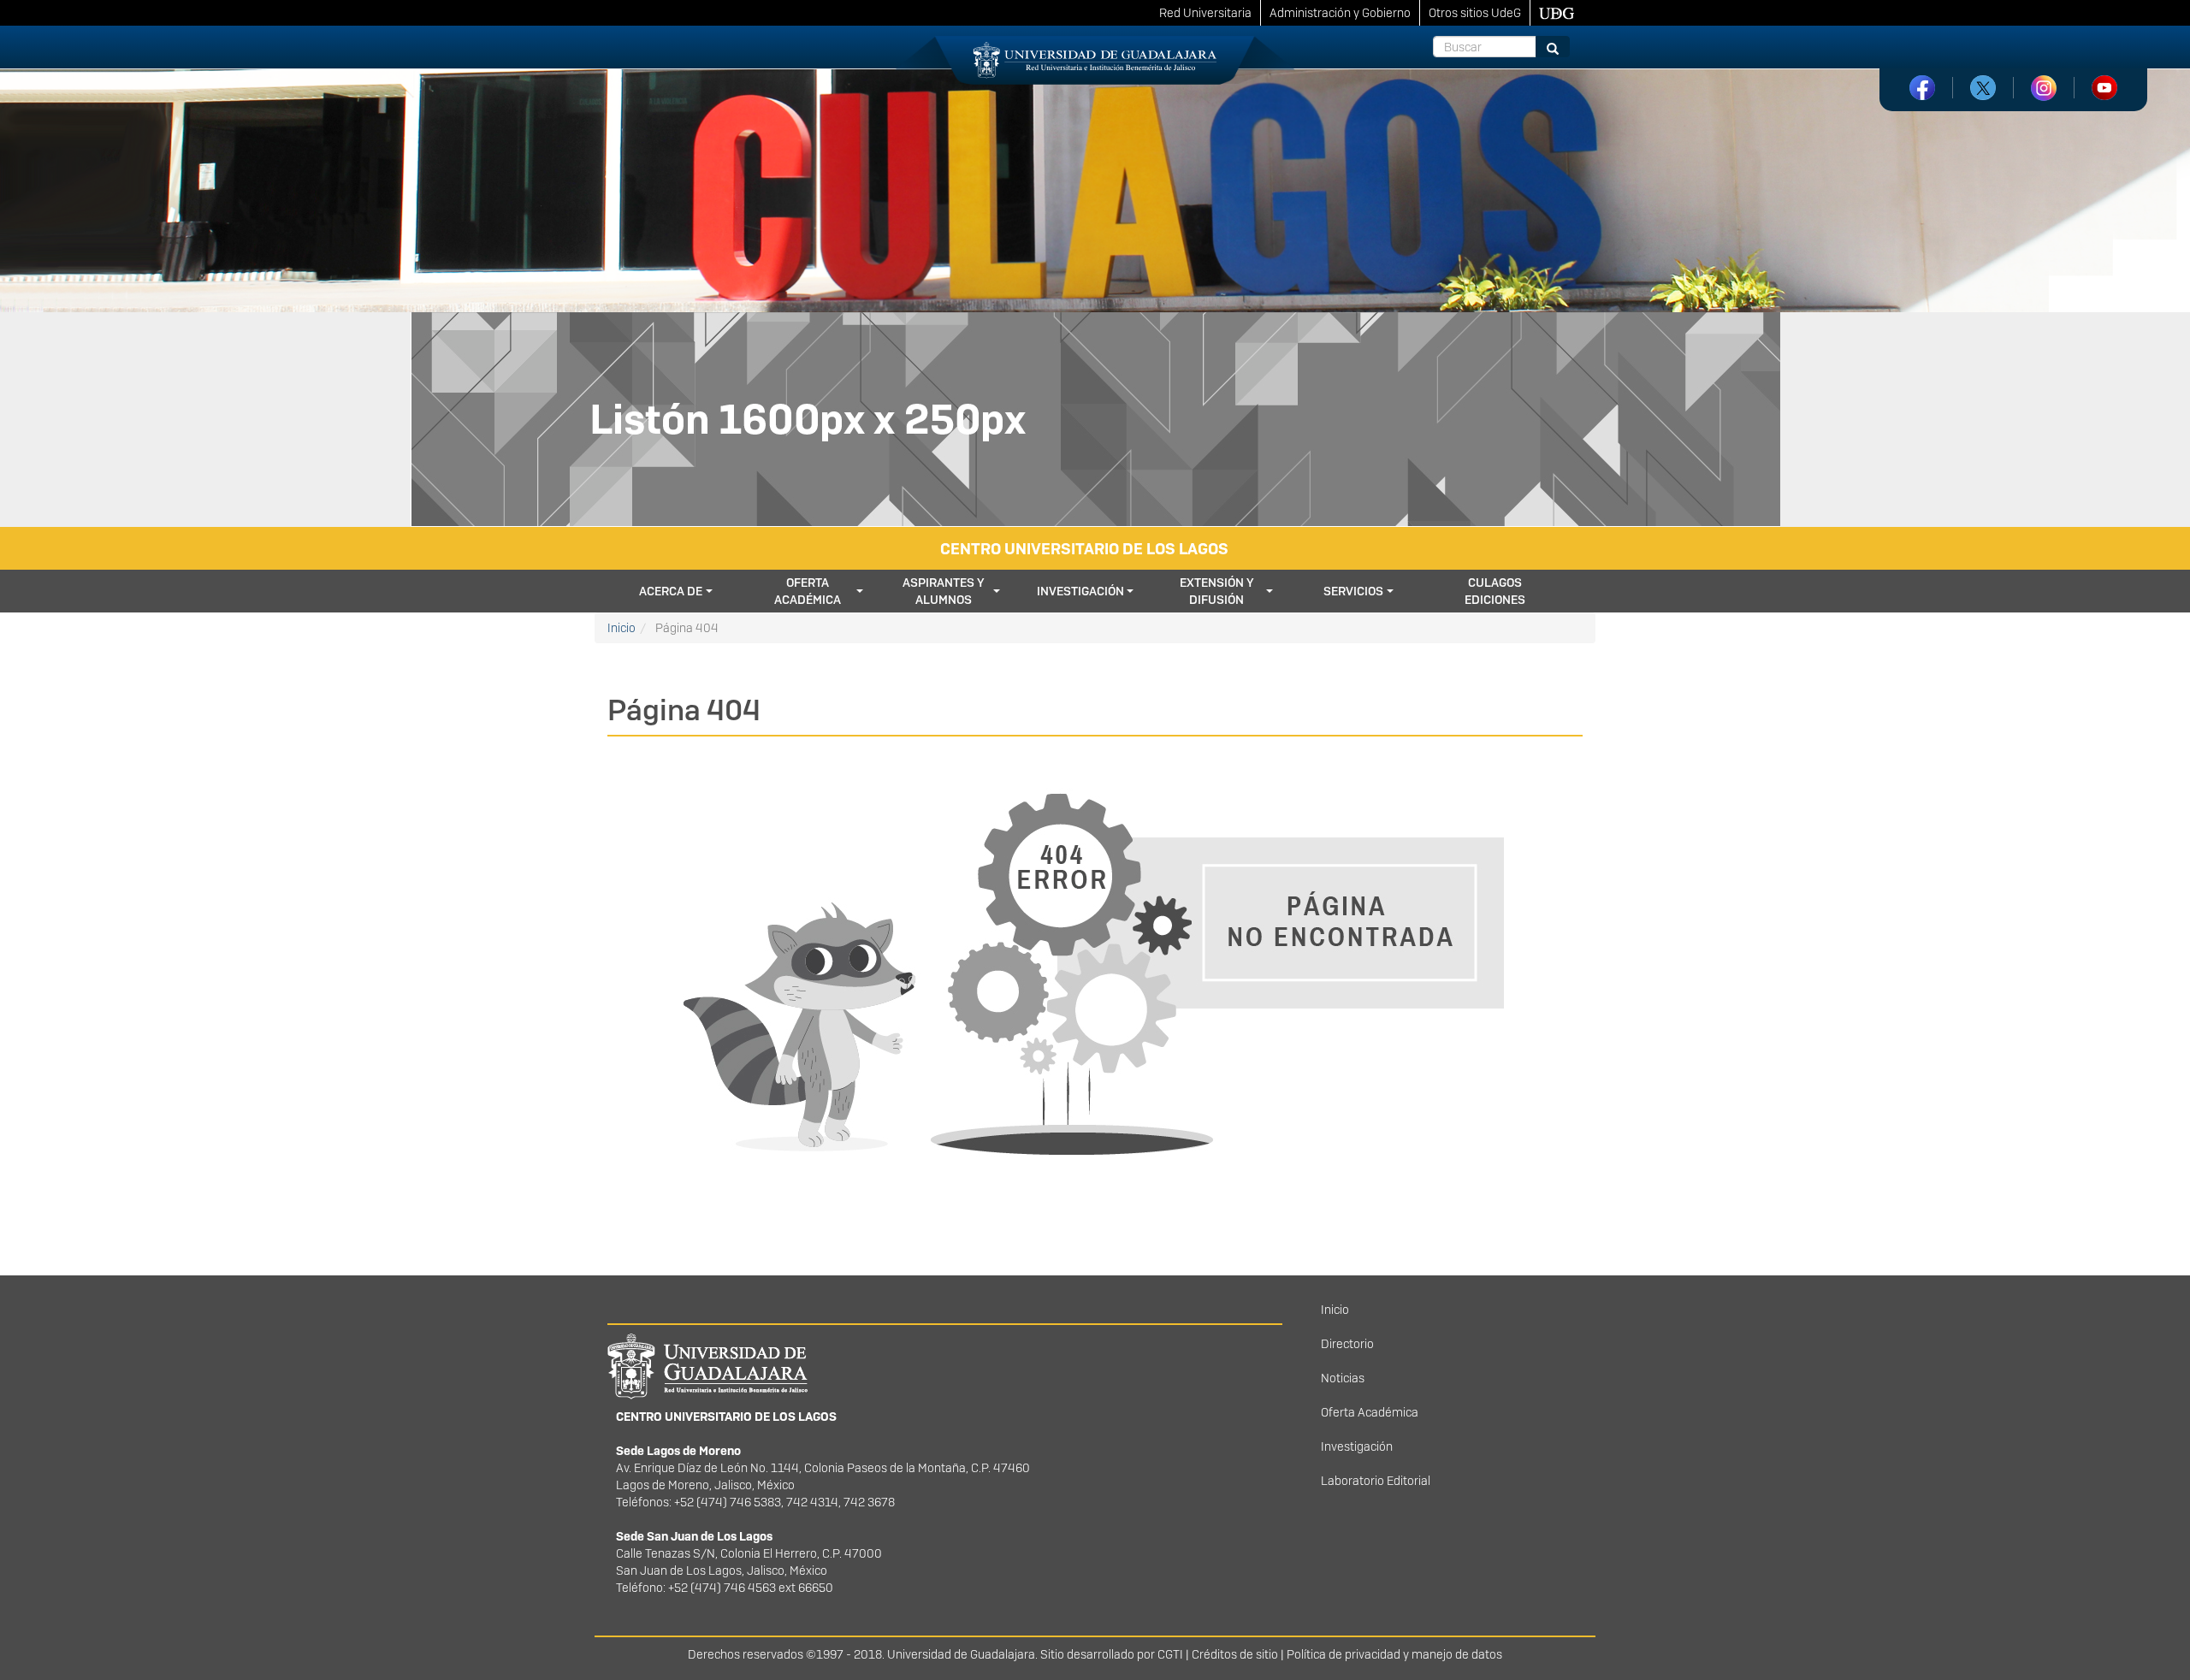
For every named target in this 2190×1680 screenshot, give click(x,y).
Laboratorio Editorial (1376, 1481)
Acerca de (671, 591)
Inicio (621, 628)
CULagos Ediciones (1495, 591)
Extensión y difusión (1217, 591)
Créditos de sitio (1235, 1654)
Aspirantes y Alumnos (944, 591)
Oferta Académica (1370, 1412)
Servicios (1353, 591)
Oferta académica (808, 591)
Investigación (1080, 591)
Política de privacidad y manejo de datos (1394, 1654)
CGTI (1170, 1654)
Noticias (1343, 1378)
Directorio (1347, 1344)
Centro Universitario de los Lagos (1084, 549)
